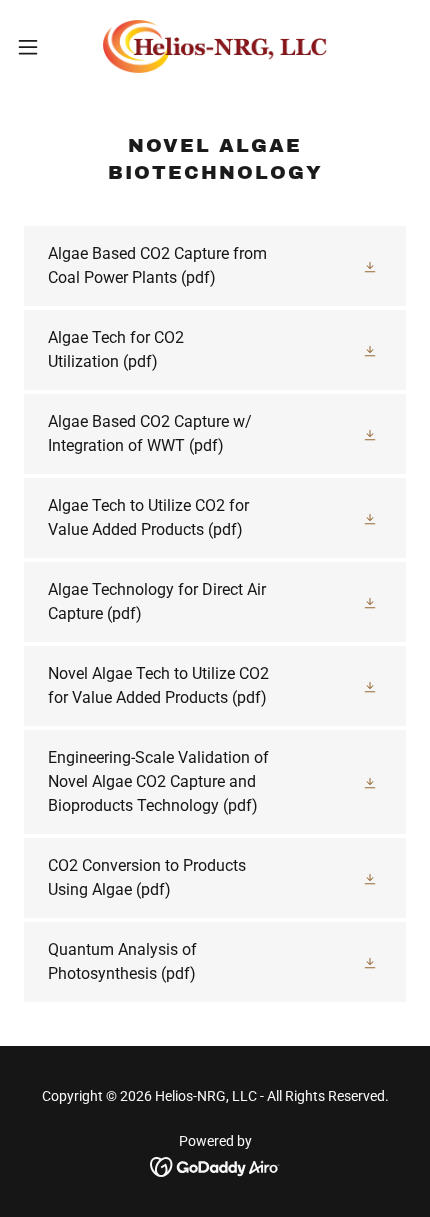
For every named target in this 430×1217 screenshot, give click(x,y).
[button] (39, 47)
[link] (215, 46)
